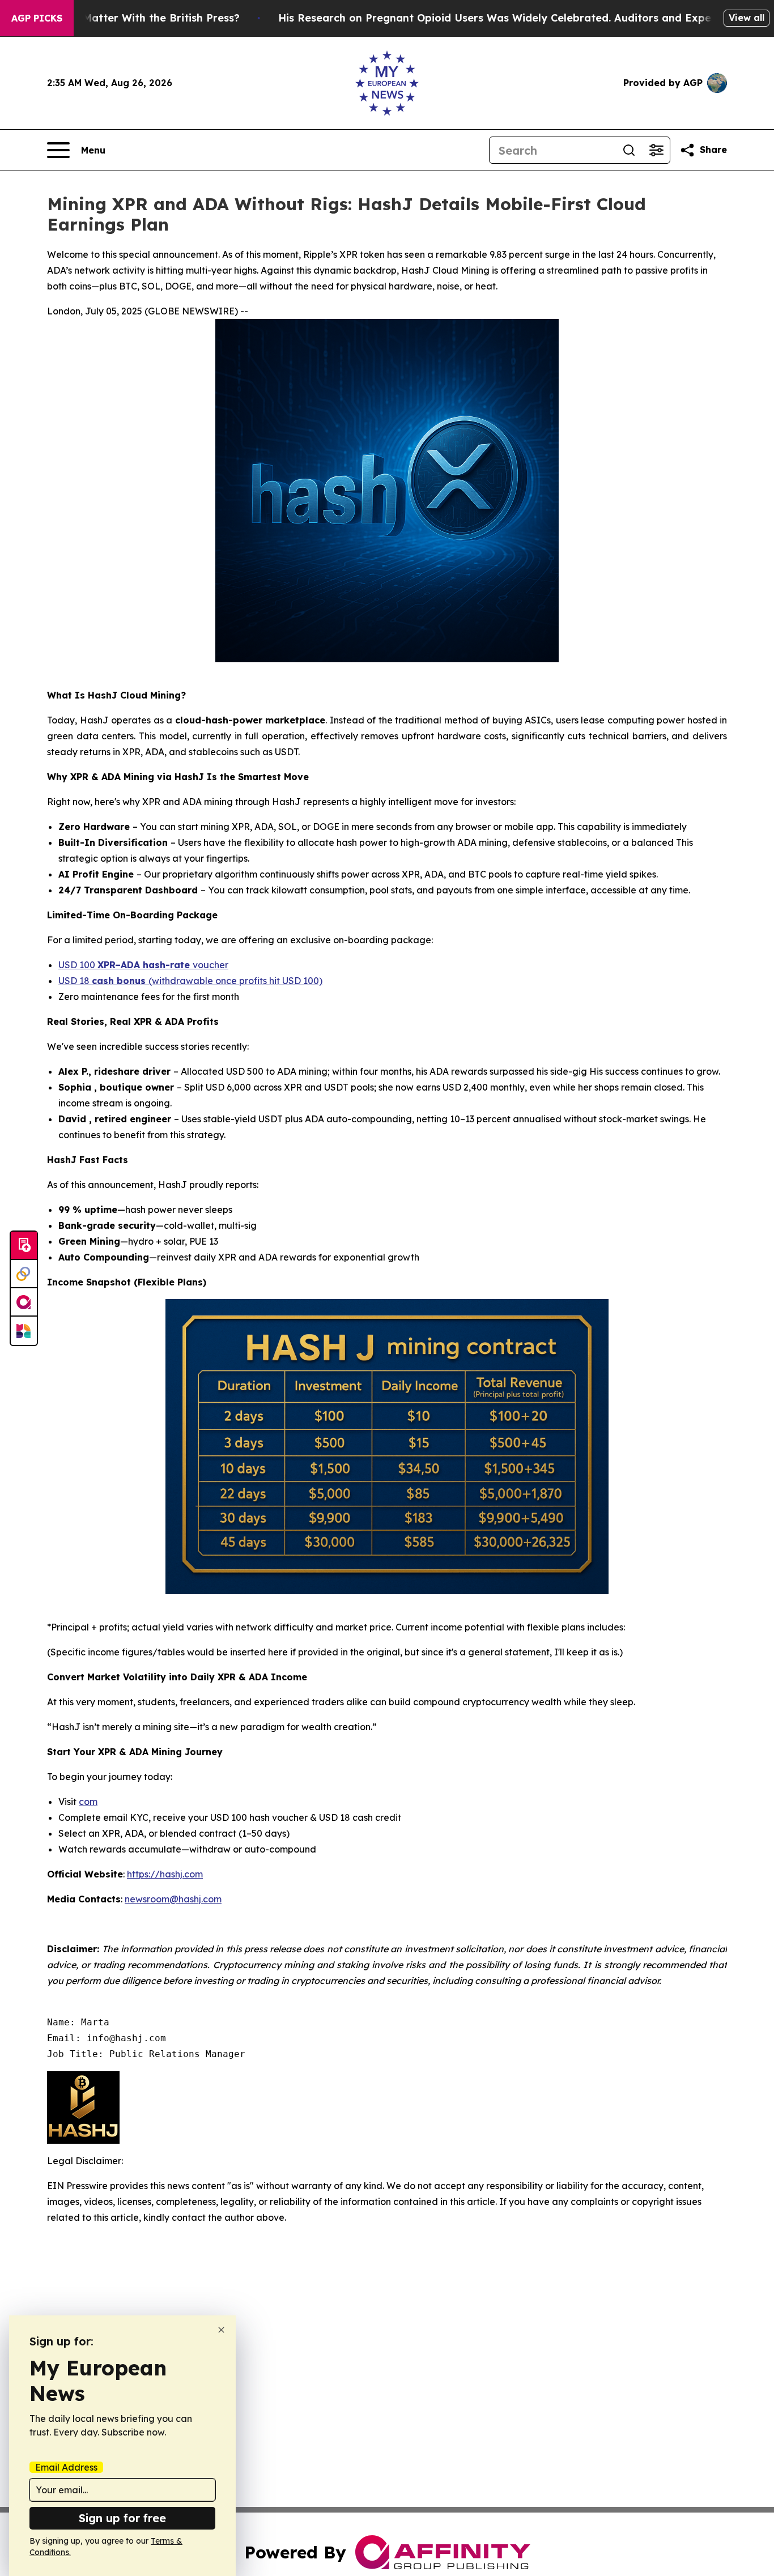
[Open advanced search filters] (656, 150)
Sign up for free (122, 2518)
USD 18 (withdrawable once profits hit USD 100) (190, 981)
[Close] (221, 2330)
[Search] (629, 150)
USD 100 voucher (143, 965)
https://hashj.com (165, 1874)
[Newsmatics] (24, 1331)
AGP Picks (37, 18)
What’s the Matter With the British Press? (131, 18)
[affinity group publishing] (24, 1302)
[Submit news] (24, 1246)
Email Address (66, 2467)
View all (747, 18)
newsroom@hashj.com (173, 1899)
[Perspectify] (24, 1274)
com (88, 1802)
